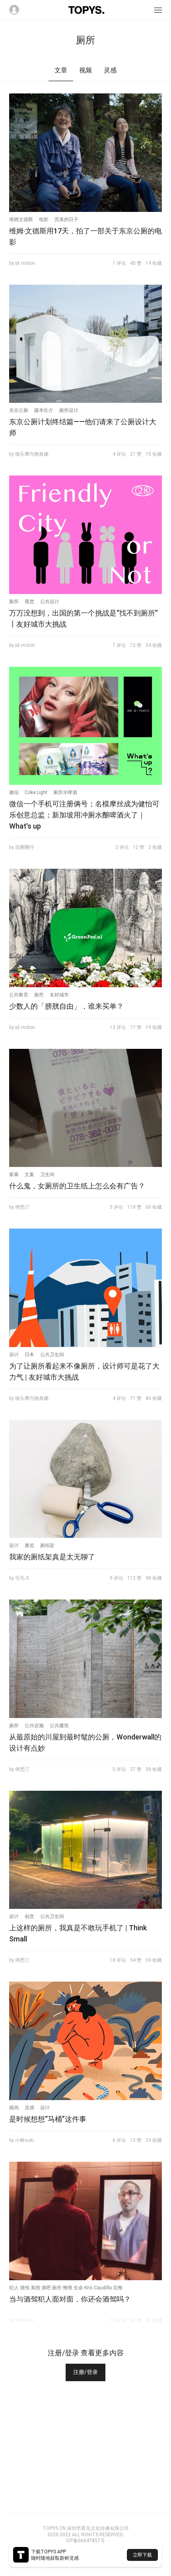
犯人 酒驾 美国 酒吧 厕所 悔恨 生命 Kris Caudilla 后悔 (66, 2288)
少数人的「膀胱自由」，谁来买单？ (66, 1006)
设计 (14, 1355)
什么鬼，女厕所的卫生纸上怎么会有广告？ (77, 1186)
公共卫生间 (52, 1355)
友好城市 (59, 995)
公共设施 (34, 1726)
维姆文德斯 (21, 219)
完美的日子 (66, 219)
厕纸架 (47, 1545)
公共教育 (19, 995)
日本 (29, 1355)
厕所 (14, 602)
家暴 (14, 1174)
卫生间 (47, 1174)
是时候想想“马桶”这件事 (48, 2119)
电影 (44, 219)
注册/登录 (85, 2372)
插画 (14, 2108)
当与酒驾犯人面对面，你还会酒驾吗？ (70, 2299)
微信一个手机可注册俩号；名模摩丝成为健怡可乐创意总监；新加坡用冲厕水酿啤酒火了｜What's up (84, 815)
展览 (29, 1545)
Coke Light (36, 792)
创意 (29, 1916)
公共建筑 (59, 1726)
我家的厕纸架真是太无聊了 (52, 1557)
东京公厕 (19, 410)
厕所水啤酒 (65, 792)
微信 (14, 792)
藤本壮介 (44, 410)
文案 (29, 1174)
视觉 (29, 602)
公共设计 (50, 602)
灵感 (29, 2108)
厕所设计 (69, 410)
